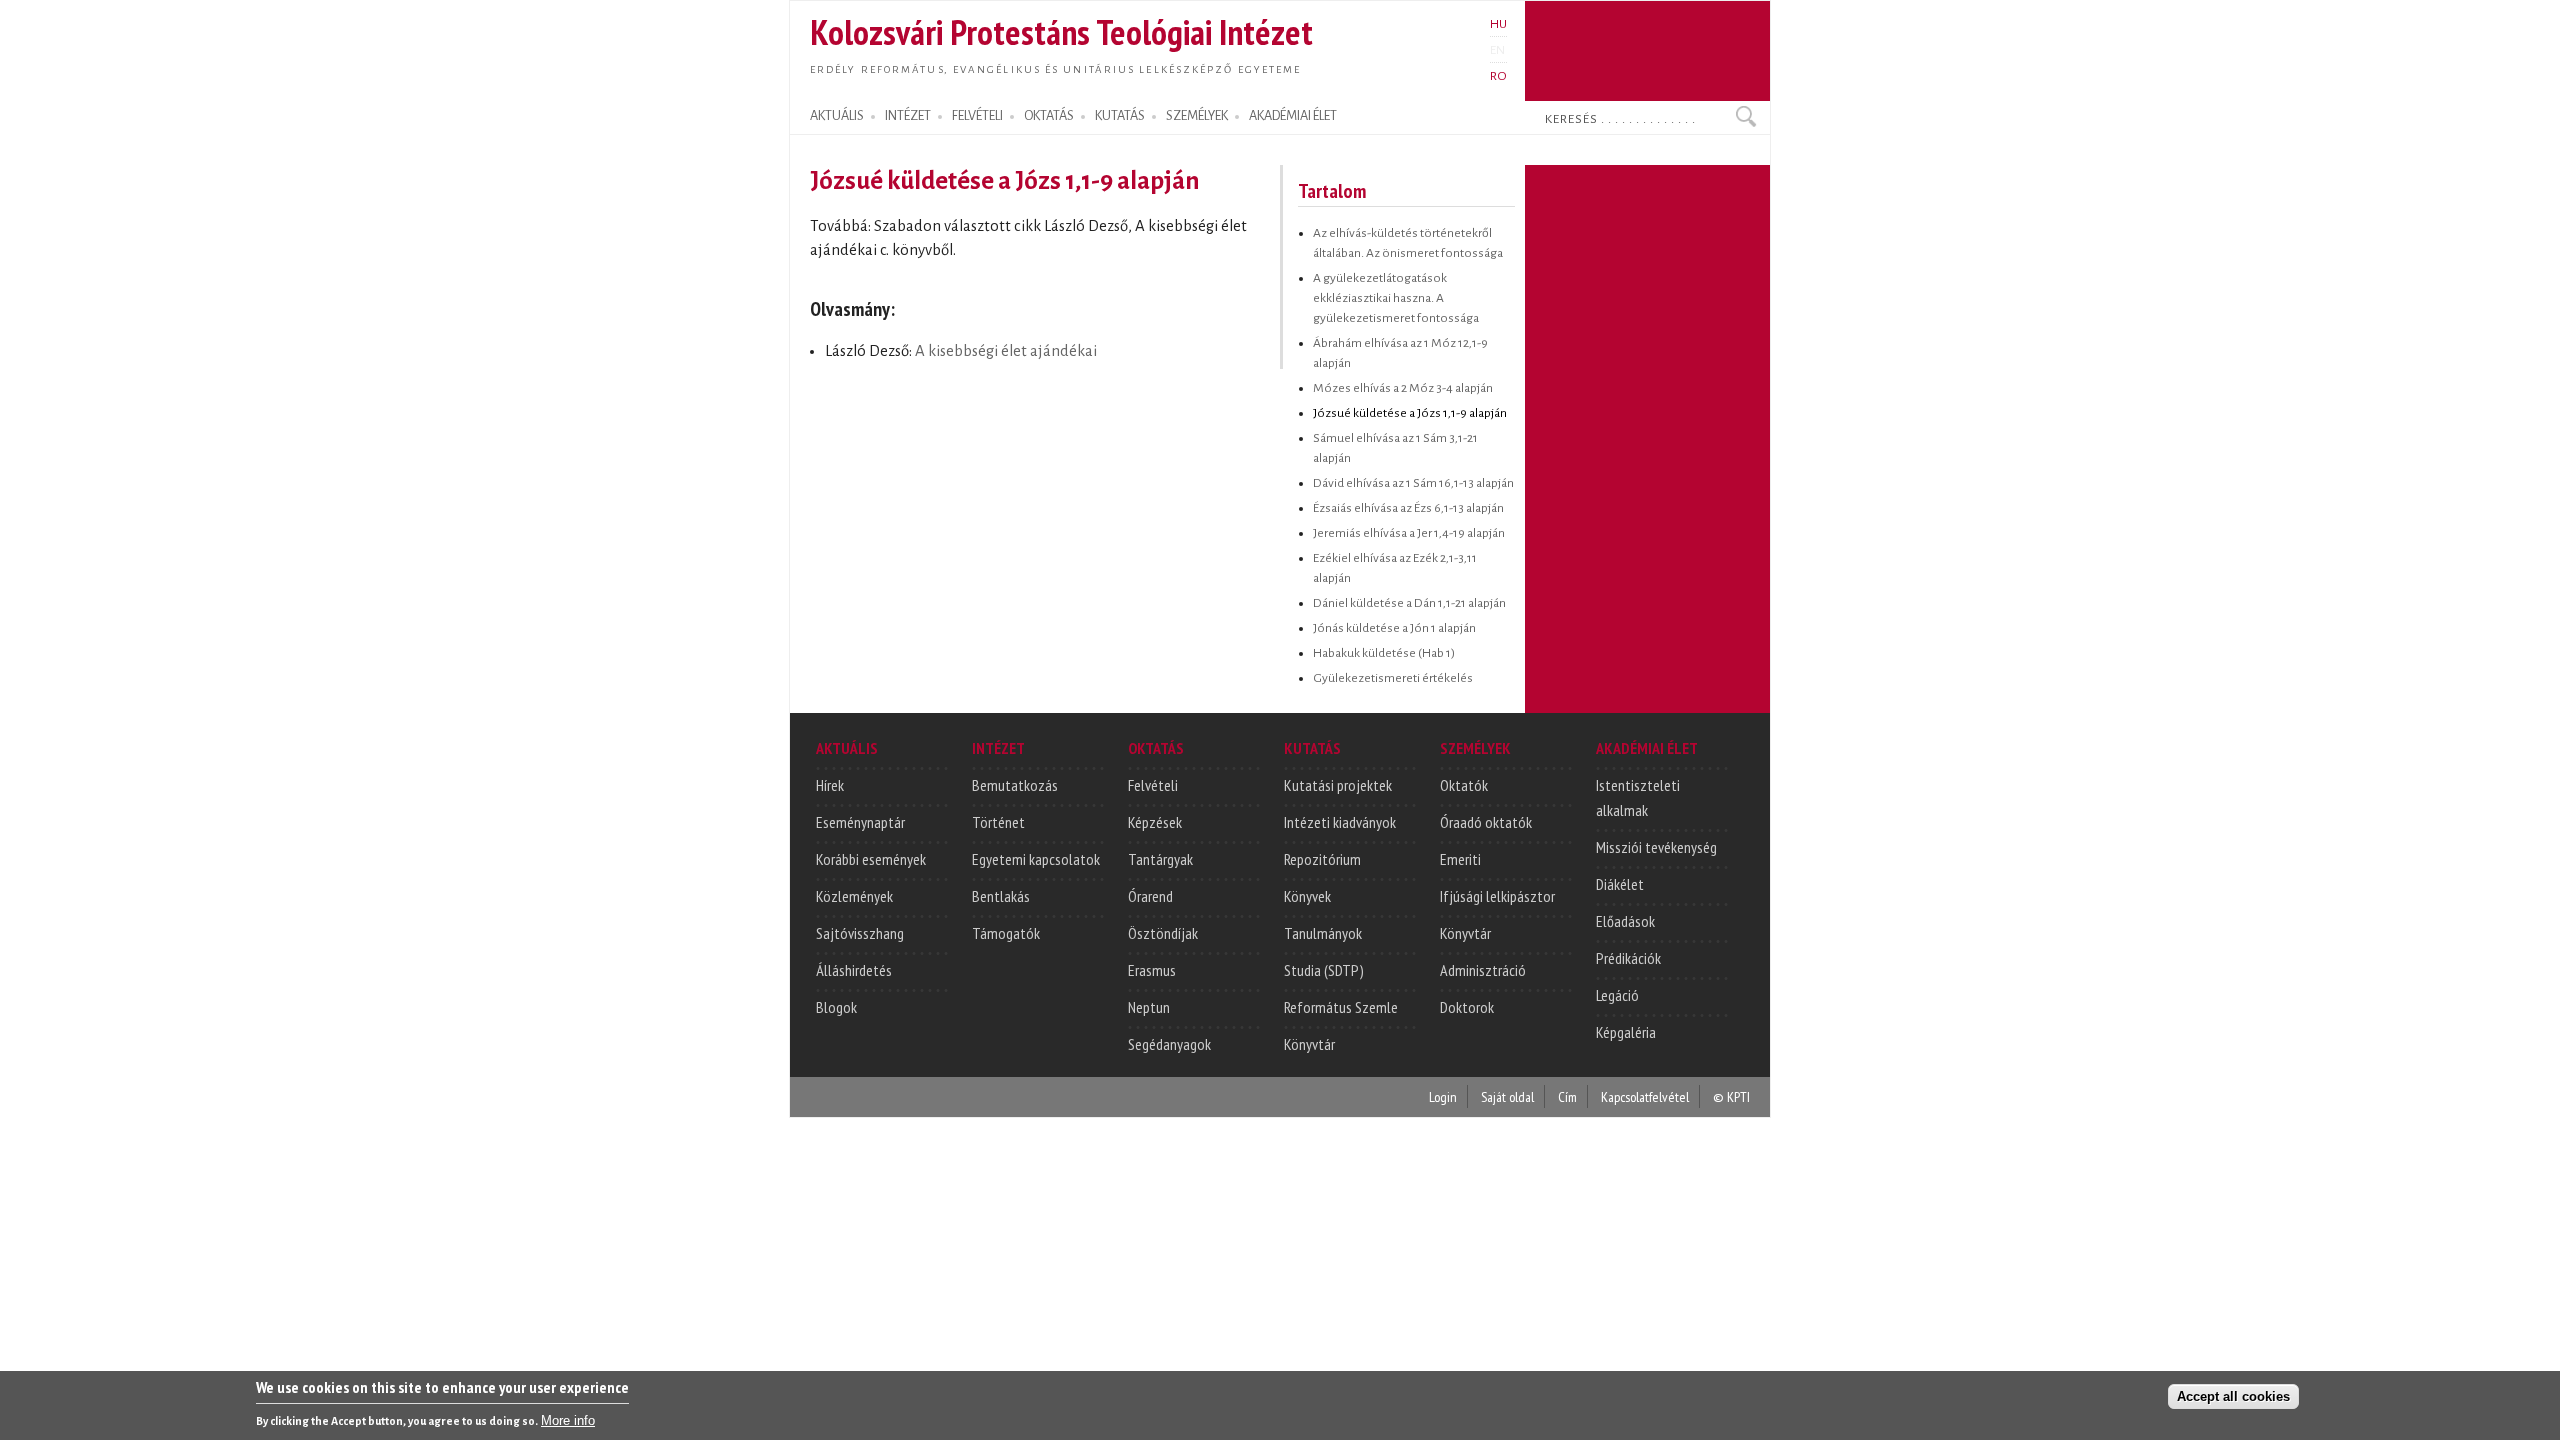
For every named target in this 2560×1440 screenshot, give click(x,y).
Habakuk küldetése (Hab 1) (1384, 653)
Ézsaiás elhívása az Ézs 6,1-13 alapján (1408, 508)
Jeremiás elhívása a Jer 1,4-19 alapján (1409, 533)
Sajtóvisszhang (860, 933)
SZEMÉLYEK (1197, 116)
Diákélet (1620, 884)
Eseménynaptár (860, 822)
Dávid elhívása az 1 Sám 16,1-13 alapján (1413, 483)
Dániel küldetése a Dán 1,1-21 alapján (1409, 603)
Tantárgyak (1160, 859)
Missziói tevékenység (1656, 847)
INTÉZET (908, 116)
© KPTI (1731, 1096)
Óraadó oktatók (1486, 822)
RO (1498, 76)
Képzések (1155, 822)
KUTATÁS (1120, 116)
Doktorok (1467, 1007)
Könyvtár (1309, 1044)
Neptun (1149, 1007)
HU (1498, 24)
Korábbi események (871, 859)
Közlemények (854, 896)
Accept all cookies (2233, 1396)
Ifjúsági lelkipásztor (1497, 896)
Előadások (1625, 921)
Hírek (830, 785)
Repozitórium (1322, 859)
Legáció (1617, 995)
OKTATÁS (1049, 116)
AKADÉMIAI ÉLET (1293, 116)
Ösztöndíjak (1163, 933)
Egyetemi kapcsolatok (1036, 859)
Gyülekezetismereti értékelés (1393, 678)
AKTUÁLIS (837, 116)
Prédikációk (1628, 958)
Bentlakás (1001, 896)
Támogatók (1006, 933)
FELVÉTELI (977, 116)
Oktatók (1464, 785)
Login (1443, 1096)
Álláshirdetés (854, 970)
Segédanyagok (1169, 1044)
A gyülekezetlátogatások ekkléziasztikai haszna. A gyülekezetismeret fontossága (1396, 298)
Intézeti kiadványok (1340, 822)
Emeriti (1460, 859)
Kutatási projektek (1338, 785)
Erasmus (1152, 970)
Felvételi (1153, 785)
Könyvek (1307, 896)
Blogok (836, 1007)
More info (568, 1420)
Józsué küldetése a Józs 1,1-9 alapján (1410, 413)
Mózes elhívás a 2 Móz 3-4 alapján (1403, 388)
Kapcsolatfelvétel (1645, 1096)
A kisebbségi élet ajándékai (1006, 351)
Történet (998, 822)
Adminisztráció (1483, 970)
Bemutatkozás (1015, 785)
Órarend (1150, 896)
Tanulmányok (1323, 933)
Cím (1567, 1096)
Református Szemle (1341, 1007)
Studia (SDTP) (1324, 970)
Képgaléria (1626, 1032)
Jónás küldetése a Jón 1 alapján (1394, 628)
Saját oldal (1507, 1096)
